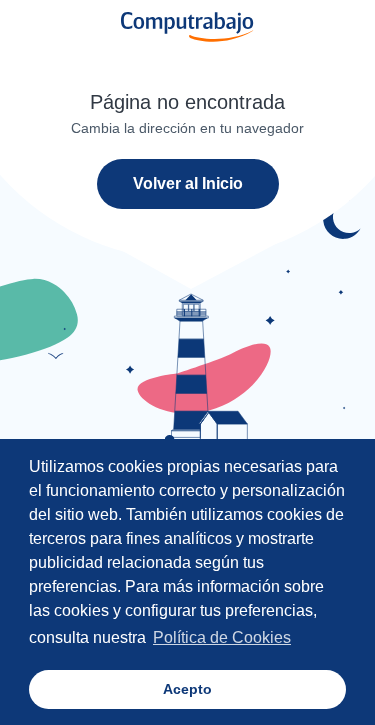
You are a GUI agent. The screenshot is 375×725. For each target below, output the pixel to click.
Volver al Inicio (188, 183)
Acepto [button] (187, 689)
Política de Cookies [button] (222, 637)
